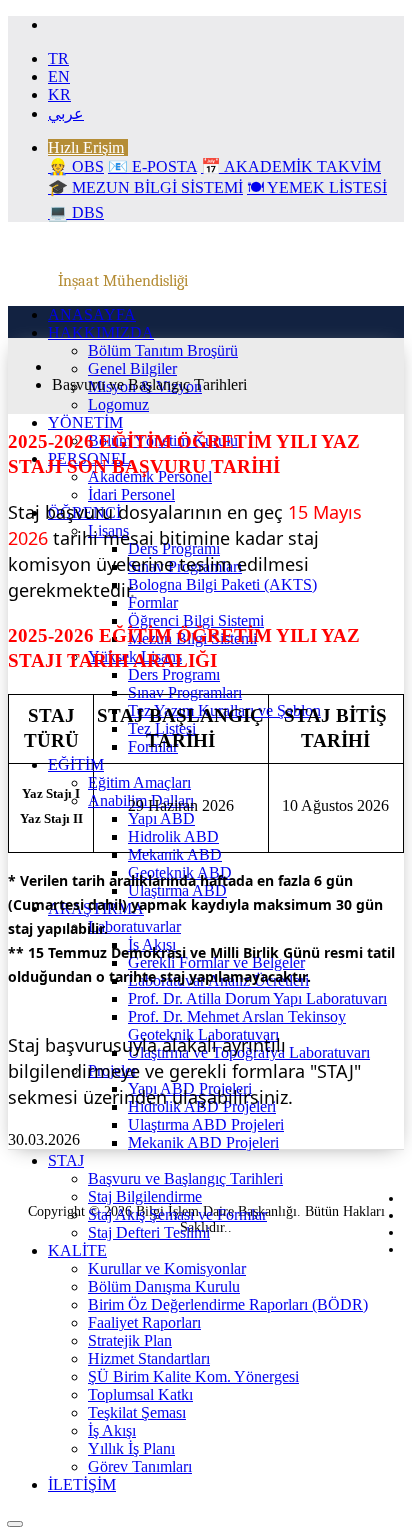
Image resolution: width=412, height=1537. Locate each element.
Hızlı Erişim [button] (86, 147)
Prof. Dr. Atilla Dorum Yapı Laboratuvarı (257, 998)
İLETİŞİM (82, 1484)
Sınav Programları (185, 692)
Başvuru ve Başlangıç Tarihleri (185, 1178)
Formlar (153, 602)
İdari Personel (131, 494)
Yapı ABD (161, 818)
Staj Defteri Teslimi (149, 1232)
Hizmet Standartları (149, 1358)
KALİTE (77, 1250)
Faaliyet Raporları (144, 1322)
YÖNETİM (85, 422)
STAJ (66, 1160)
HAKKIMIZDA (101, 332)
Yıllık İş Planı (131, 1448)
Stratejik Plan (130, 1340)
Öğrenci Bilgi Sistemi (196, 620)
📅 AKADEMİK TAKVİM (291, 166)
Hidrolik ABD (173, 836)
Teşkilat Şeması (137, 1412)
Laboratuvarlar (134, 926)
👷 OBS (76, 166)
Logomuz (118, 404)
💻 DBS (76, 212)
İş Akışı (112, 1430)
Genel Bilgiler (132, 368)
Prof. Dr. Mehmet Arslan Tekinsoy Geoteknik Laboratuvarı (237, 1025)
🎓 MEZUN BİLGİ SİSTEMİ (145, 187)
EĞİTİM (76, 764)
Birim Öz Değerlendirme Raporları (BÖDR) (228, 1304)
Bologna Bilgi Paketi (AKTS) (222, 584)
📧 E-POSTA (152, 166)
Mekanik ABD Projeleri (203, 1142)
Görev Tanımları (140, 1466)
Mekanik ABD (175, 854)
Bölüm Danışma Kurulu (164, 1286)
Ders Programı (174, 674)
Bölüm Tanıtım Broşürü (163, 350)
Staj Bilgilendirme (145, 1196)
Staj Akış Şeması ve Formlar (177, 1214)
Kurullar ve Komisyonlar (167, 1268)
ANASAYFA (92, 314)
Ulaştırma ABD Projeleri (206, 1124)
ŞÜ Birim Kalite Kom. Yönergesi (193, 1376)
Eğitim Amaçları (139, 782)
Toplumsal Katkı (140, 1394)
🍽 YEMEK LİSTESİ (317, 187)
